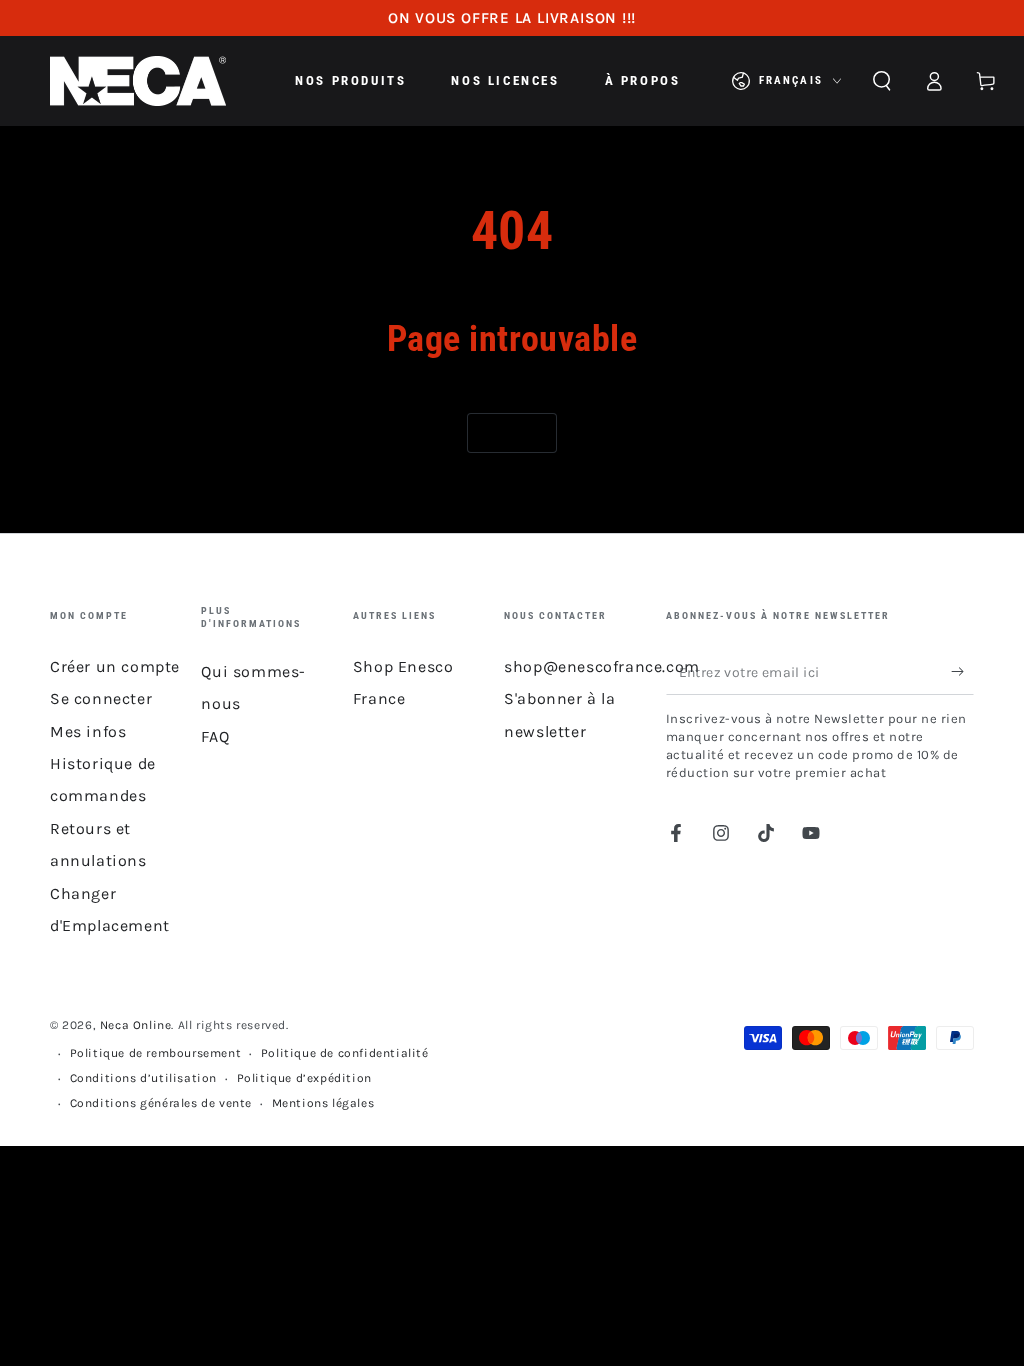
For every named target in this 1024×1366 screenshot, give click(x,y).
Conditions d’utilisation (143, 1078)
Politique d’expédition (304, 1078)
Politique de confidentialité (345, 1053)
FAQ (215, 736)
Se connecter (101, 698)
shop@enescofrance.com (602, 666)
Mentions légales (323, 1103)
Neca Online (136, 1025)
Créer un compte (115, 666)
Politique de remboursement (156, 1053)
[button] (882, 81)
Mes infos (88, 731)
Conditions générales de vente (161, 1103)
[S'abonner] (962, 672)
